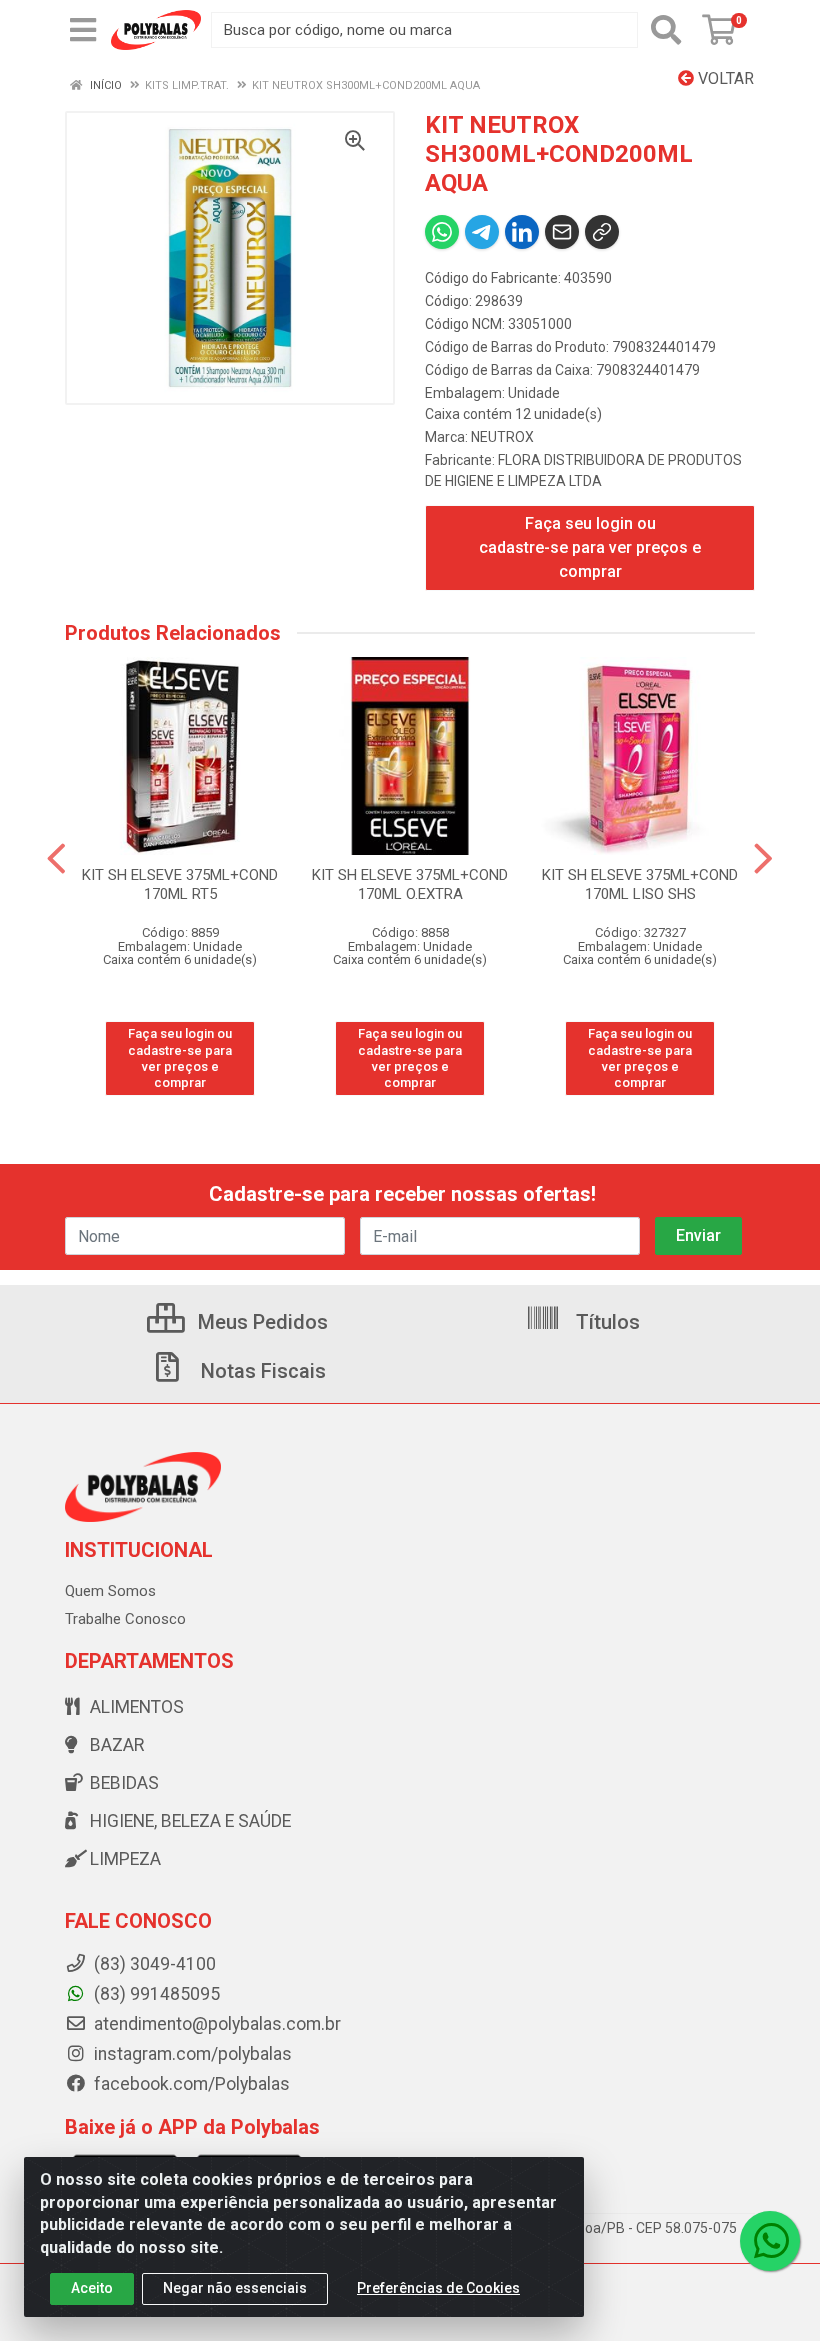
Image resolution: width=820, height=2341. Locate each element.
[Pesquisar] (666, 30)
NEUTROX (502, 437)
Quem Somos (110, 1591)
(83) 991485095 (155, 1994)
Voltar (724, 78)
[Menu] (83, 30)
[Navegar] (56, 859)
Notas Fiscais (261, 1371)
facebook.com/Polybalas (190, 2084)
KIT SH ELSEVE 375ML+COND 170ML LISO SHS (640, 884)
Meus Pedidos (260, 1322)
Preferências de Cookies (438, 2288)
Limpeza (125, 1859)
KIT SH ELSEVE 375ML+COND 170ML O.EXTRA (410, 884)
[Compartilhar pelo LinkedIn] (522, 232)
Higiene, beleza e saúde (190, 1821)
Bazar (117, 1745)
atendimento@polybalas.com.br (215, 2024)
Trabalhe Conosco (125, 1619)
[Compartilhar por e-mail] (562, 232)
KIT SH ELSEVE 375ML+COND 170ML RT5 (180, 884)
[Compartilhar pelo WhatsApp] (442, 232)
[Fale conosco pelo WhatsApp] (770, 2241)
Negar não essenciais (235, 2288)
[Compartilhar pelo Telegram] (482, 232)
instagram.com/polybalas (191, 2054)
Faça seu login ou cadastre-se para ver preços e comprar (590, 547)
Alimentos (137, 1707)
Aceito (92, 2288)
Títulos (605, 1322)
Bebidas (124, 1783)
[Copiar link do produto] (602, 232)
